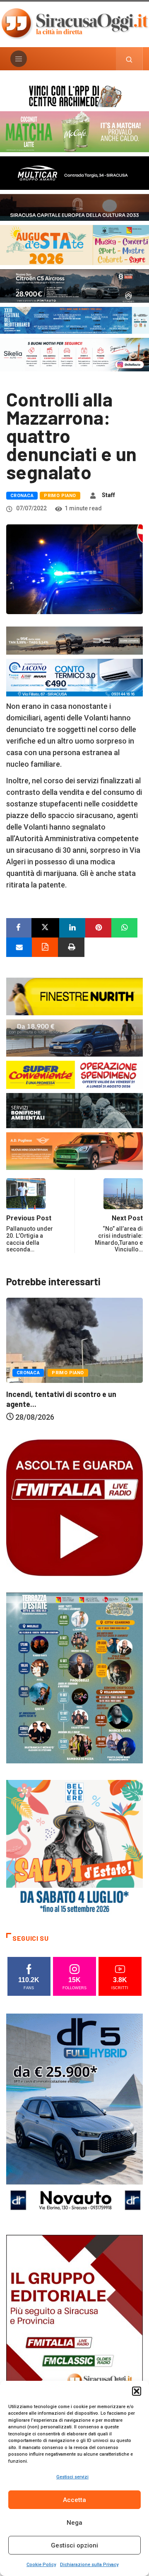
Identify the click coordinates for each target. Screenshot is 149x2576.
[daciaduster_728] (74, 640)
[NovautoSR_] (74, 2115)
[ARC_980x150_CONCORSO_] (74, 95)
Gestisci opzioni (74, 2545)
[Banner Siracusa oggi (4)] (74, 285)
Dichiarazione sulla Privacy (89, 2565)
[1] (74, 2336)
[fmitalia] (74, 319)
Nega (74, 2523)
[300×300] (74, 1847)
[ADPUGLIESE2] (74, 1150)
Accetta (74, 2500)
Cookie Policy (41, 2565)
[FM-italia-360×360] (74, 1507)
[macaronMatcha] (74, 131)
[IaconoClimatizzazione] (74, 677)
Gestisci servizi (72, 2477)
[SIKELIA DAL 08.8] (74, 354)
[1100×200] (74, 207)
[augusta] (74, 244)
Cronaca (22, 496)
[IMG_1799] (74, 1074)
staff (108, 495)
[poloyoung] (74, 1037)
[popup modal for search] (129, 59)
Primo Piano (60, 496)
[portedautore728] (74, 996)
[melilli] (74, 1677)
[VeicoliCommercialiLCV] (74, 172)
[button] (137, 2391)
